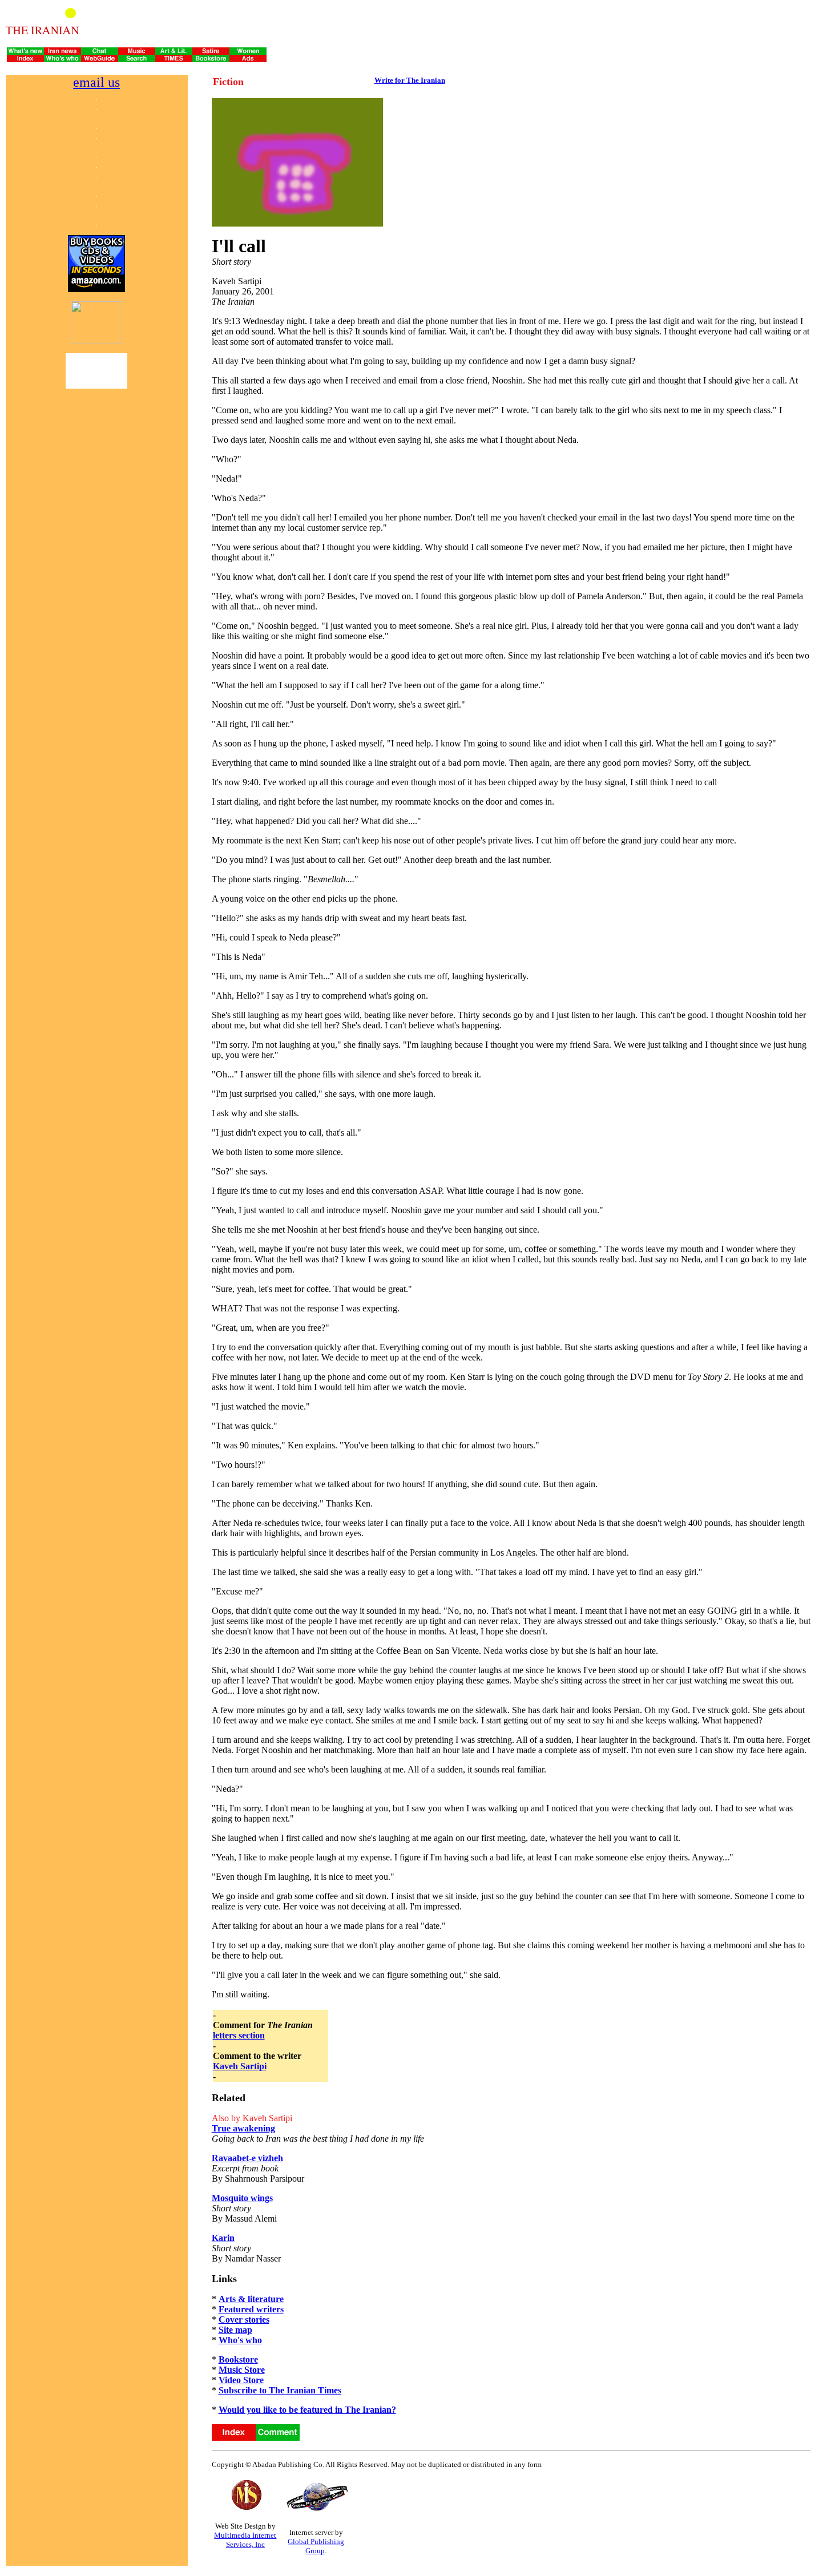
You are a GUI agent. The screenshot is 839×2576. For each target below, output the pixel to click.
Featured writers (251, 2309)
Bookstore (238, 2359)
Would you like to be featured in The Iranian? (307, 2410)
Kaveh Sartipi (240, 2066)
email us (96, 82)
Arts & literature (251, 2299)
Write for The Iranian (410, 80)
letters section (239, 2035)
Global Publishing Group (316, 2546)
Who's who (240, 2340)
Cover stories (244, 2319)
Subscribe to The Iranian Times (280, 2390)
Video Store (241, 2380)
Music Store (242, 2370)
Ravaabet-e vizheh (247, 2158)
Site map (235, 2330)
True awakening (243, 2128)
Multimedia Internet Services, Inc (245, 2540)
